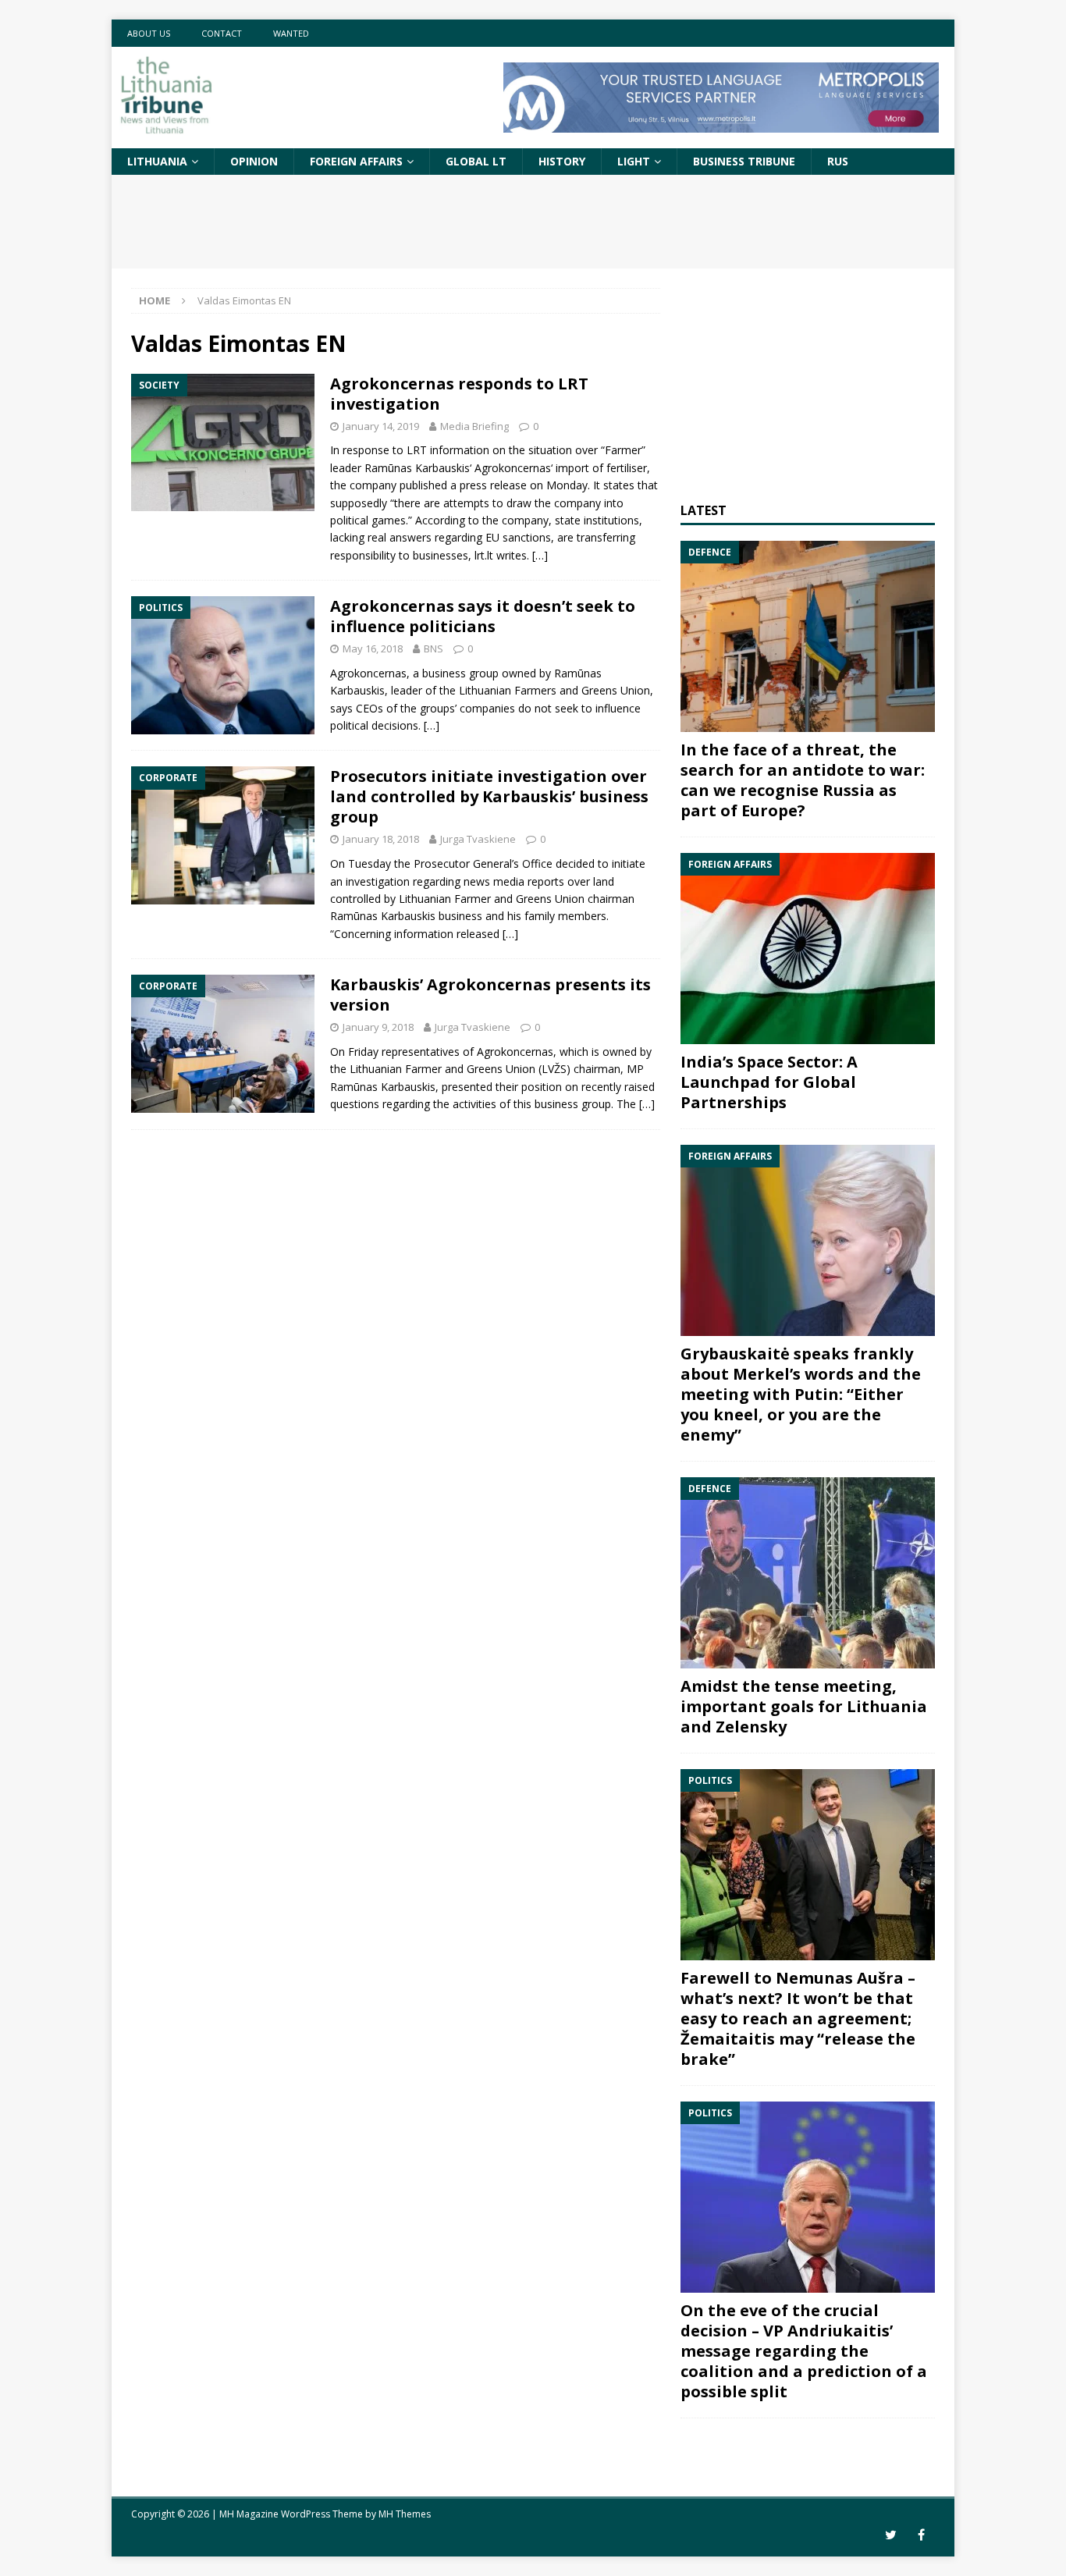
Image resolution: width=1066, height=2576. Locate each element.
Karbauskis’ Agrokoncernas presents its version (490, 995)
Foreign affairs (356, 161)
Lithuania (157, 161)
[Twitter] (891, 2535)
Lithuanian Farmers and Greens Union (554, 690)
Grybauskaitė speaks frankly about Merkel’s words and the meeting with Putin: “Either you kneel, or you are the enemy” (801, 1394)
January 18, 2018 (381, 839)
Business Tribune (744, 161)
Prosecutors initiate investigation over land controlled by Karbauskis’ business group (489, 796)
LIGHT (634, 161)
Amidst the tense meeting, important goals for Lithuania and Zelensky (804, 1706)
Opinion (254, 161)
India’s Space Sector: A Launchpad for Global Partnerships (769, 1082)
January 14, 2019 (381, 426)
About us (149, 33)
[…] (540, 555)
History (562, 161)
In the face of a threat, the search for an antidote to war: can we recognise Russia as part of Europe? (803, 780)
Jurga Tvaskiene (478, 839)
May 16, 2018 (373, 648)
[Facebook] (921, 2535)
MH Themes (405, 2514)
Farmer (623, 450)
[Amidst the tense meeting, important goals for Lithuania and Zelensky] (808, 1573)
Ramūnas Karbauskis (417, 468)
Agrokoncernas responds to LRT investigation (459, 394)
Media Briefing (474, 426)
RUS (838, 161)
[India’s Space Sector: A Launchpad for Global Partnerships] (808, 949)
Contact (222, 33)
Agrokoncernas (513, 468)
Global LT (476, 161)
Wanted (291, 33)
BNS (434, 648)
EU (492, 537)
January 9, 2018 (378, 1027)
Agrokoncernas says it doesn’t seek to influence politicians (483, 616)
